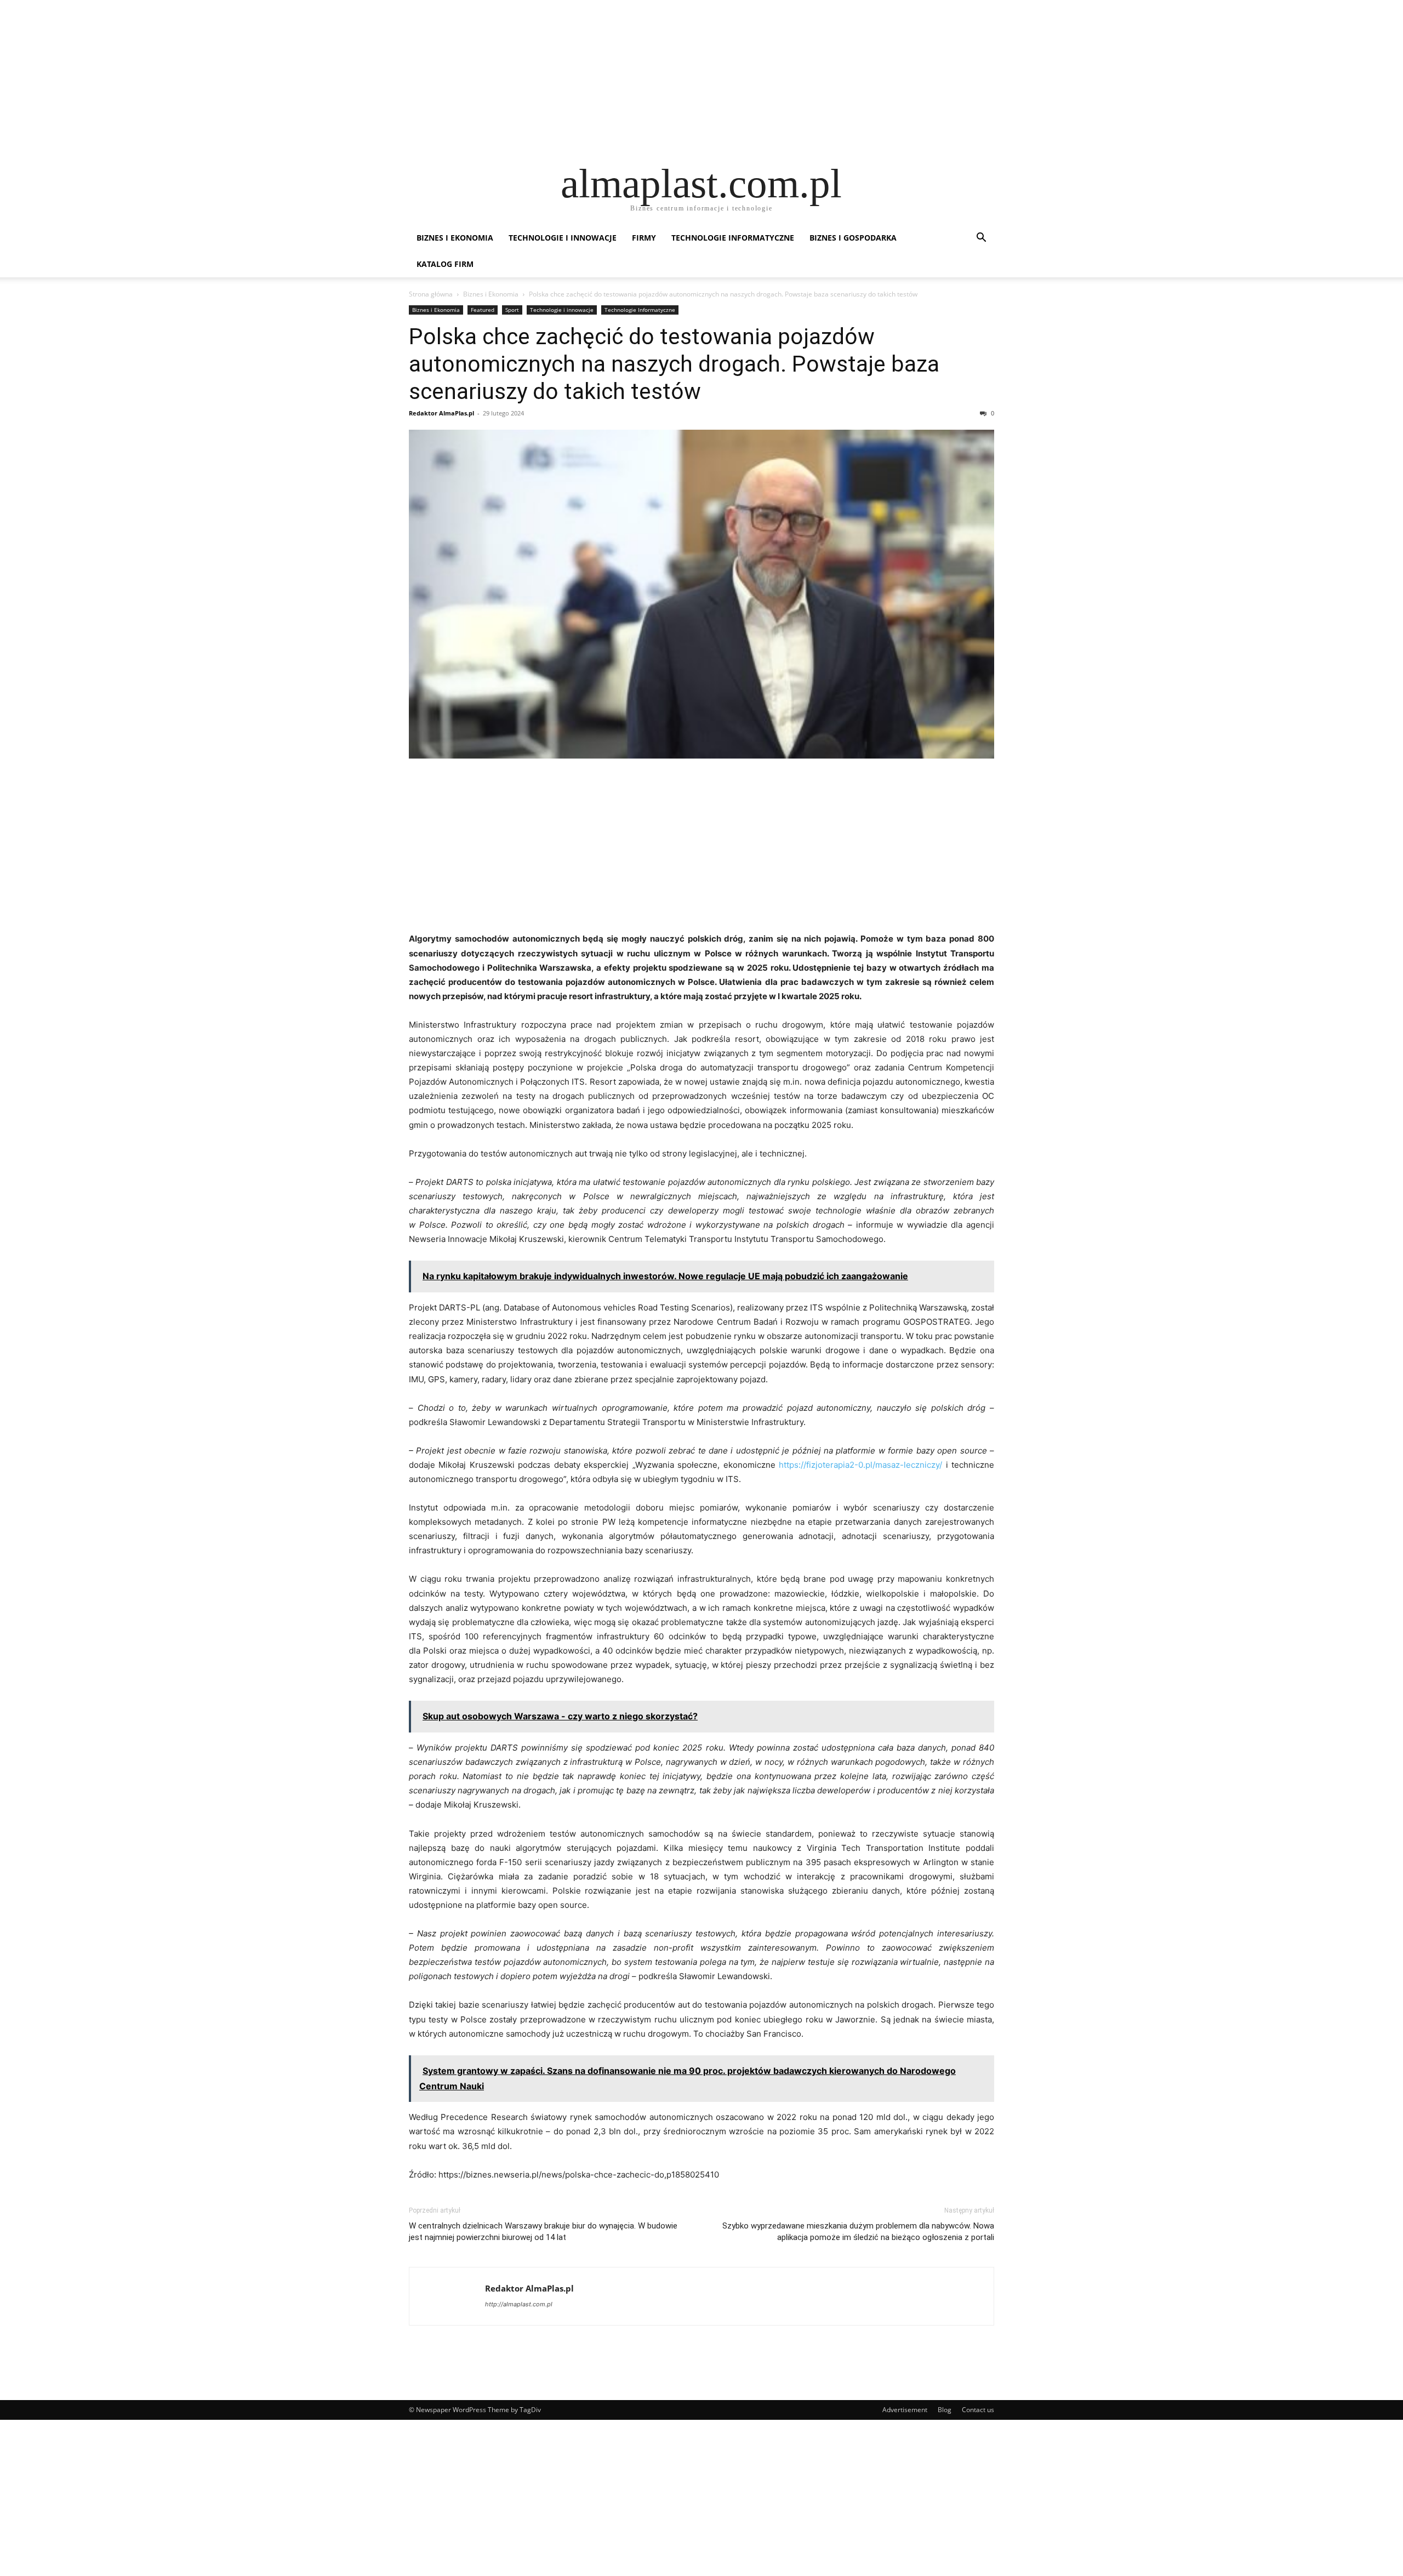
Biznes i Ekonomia (455, 238)
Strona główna (431, 294)
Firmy (644, 238)
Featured (483, 310)
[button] (981, 239)
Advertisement (905, 2410)
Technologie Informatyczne (733, 238)
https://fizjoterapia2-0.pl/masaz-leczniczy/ (860, 1465)
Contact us (978, 2410)
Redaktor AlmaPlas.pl (441, 413)
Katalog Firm (445, 264)
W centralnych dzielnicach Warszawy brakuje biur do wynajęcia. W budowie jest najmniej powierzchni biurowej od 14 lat (543, 2232)
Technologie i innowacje (563, 238)
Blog (945, 2410)
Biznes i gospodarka (853, 238)
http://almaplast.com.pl (519, 2304)
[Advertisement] (329, 77)
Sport (512, 310)
